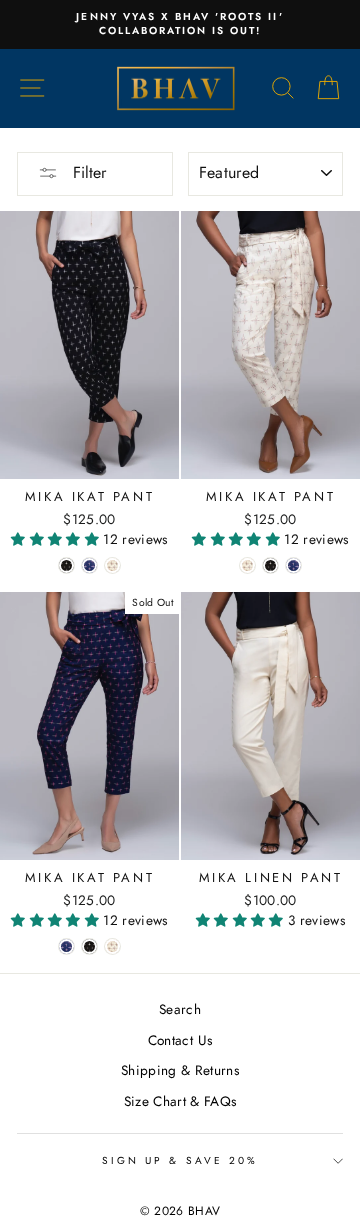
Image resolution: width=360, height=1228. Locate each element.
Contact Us (180, 1040)
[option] (180, 24)
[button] (57, 539)
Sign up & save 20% (180, 1160)
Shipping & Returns (180, 1070)
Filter (87, 172)
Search (180, 1009)
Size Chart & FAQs (180, 1101)
